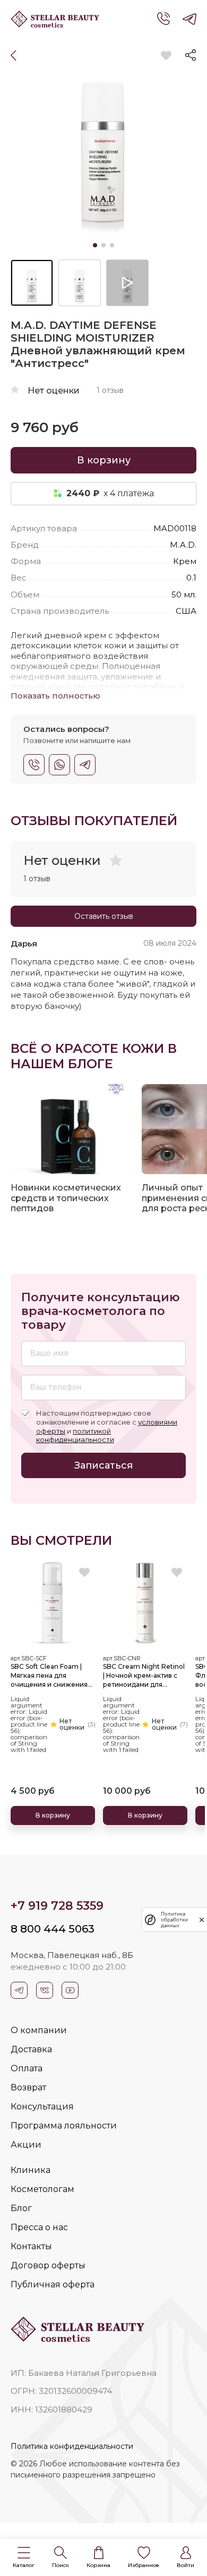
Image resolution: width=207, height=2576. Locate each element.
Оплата (27, 2068)
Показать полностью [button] (55, 696)
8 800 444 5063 (53, 1929)
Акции (26, 2145)
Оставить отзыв (104, 916)
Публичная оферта (53, 2284)
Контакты (31, 2246)
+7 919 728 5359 (57, 1906)
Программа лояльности (64, 2126)
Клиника (31, 2170)
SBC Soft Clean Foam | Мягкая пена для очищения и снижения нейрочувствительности (52, 1676)
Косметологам (42, 2189)
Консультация (42, 2107)
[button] (24, 2558)
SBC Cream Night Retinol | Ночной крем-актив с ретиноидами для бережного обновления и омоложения (144, 1676)
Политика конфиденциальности (72, 2446)
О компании (39, 2030)
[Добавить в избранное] (166, 56)
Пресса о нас (39, 2227)
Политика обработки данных (174, 1920)
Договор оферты (48, 2265)
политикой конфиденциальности (75, 1435)
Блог (21, 2208)
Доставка (31, 2049)
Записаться (103, 1465)
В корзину (104, 460)
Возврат (28, 2087)
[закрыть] (202, 1920)
